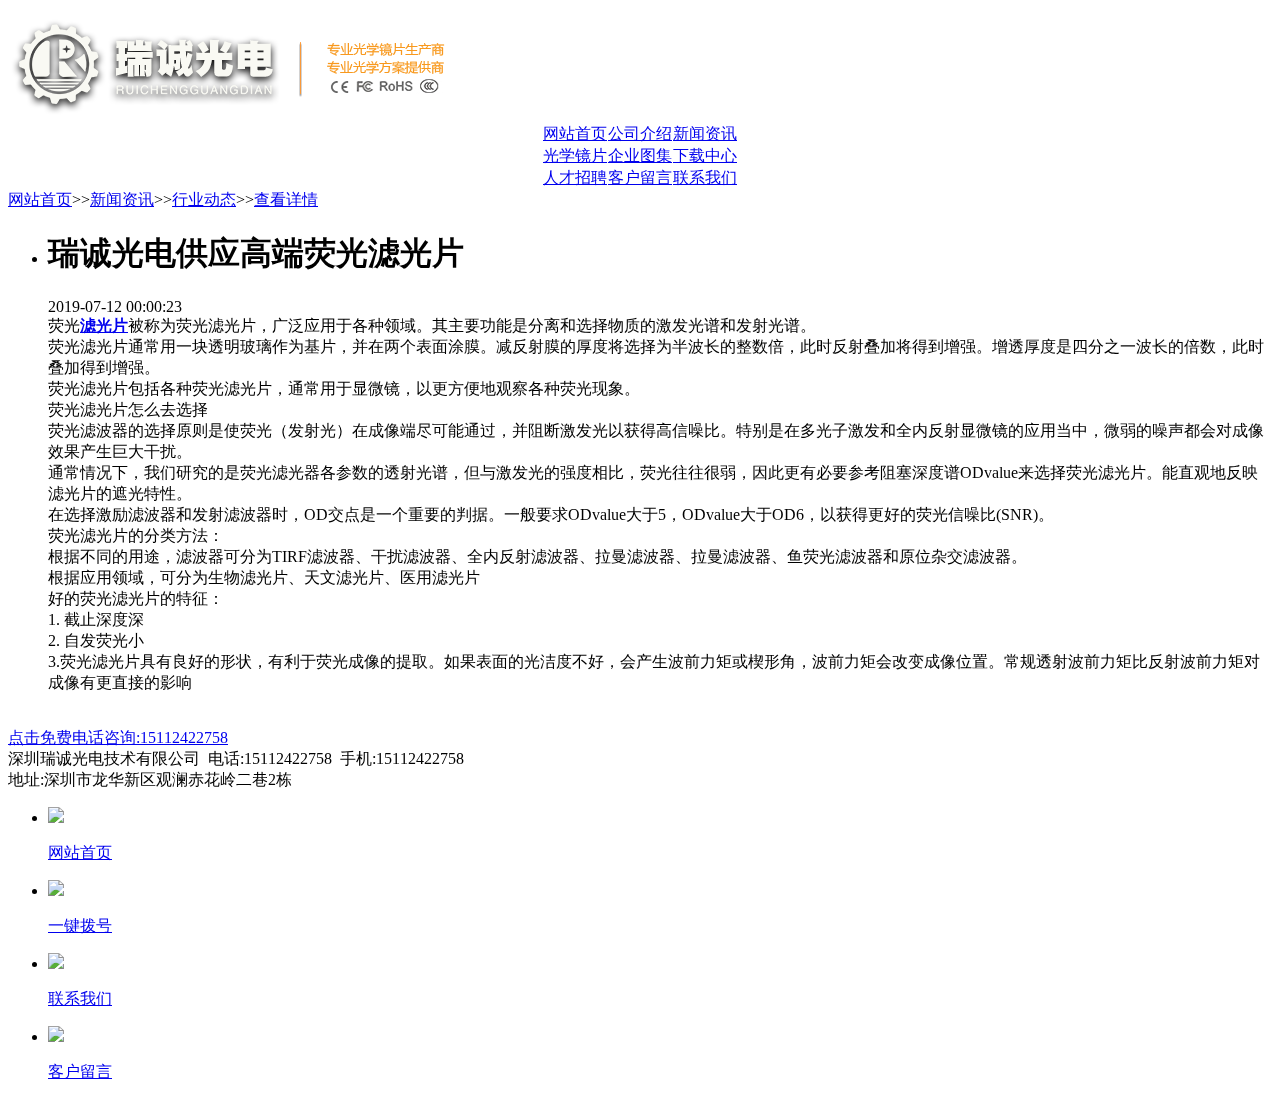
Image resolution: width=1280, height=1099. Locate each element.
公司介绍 (640, 133)
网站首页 (575, 133)
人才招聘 (575, 177)
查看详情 (286, 199)
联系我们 (705, 177)
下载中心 (705, 155)
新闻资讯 (705, 133)
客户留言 (640, 177)
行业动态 (204, 199)
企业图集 (640, 155)
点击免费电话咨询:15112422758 (118, 737)
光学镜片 (575, 155)
